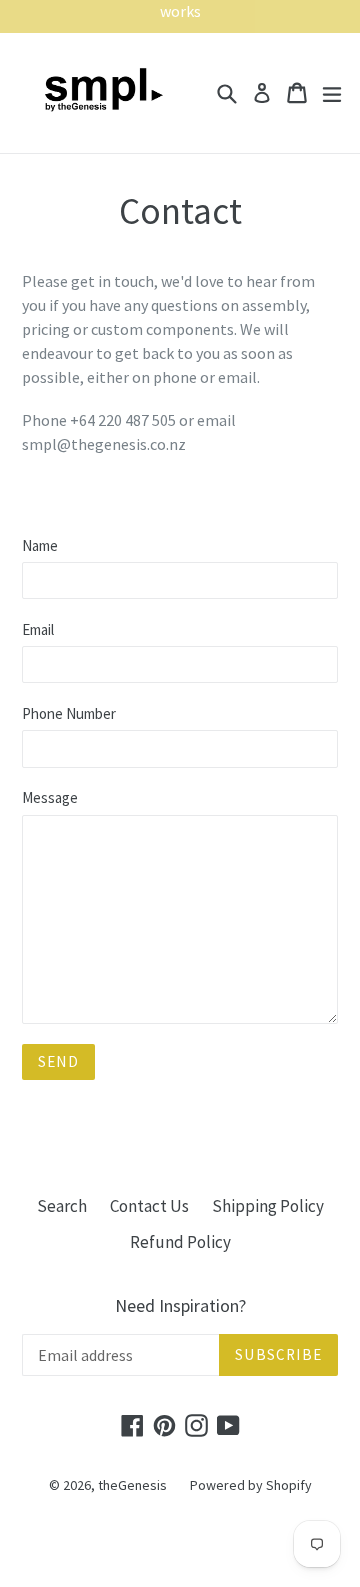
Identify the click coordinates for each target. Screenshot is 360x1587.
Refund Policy (180, 1242)
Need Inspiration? (180, 1306)
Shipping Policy (268, 1206)
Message (50, 797)
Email (38, 629)
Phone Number (69, 713)
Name (40, 545)
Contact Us (149, 1206)
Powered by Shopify (251, 1485)
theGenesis (132, 1485)
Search (62, 1206)
